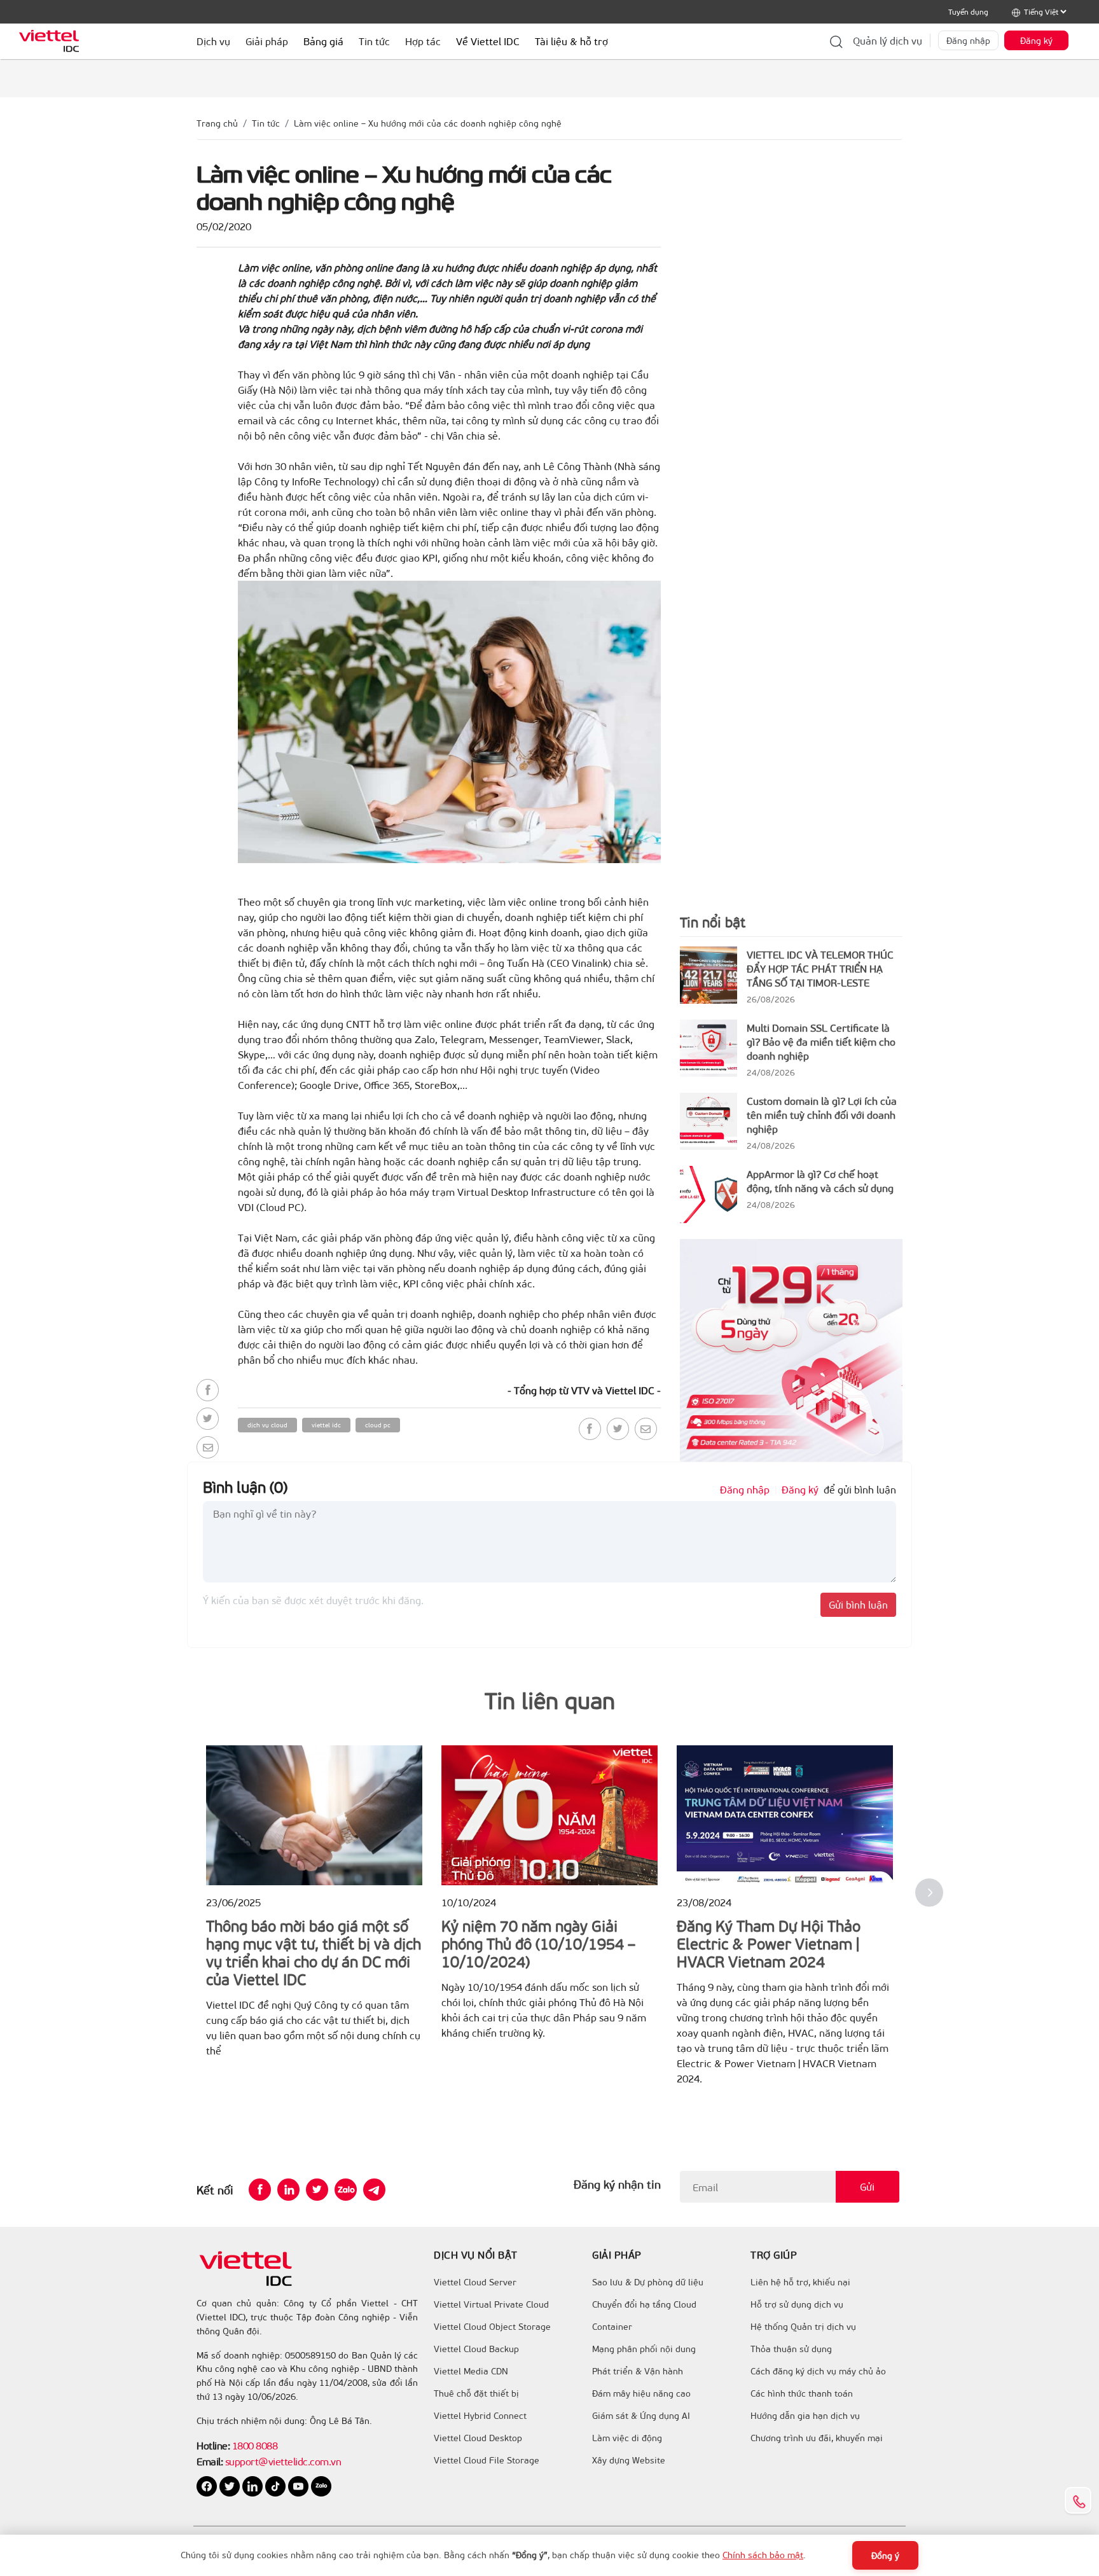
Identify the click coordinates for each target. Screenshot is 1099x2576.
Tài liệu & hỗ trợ (571, 41)
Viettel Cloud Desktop (478, 2438)
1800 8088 (255, 2445)
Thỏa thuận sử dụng (791, 2349)
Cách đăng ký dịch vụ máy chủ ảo (818, 2371)
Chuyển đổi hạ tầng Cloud (644, 2304)
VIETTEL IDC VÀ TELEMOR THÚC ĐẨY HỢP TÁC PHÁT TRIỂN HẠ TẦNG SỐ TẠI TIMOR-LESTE (820, 968)
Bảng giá (323, 41)
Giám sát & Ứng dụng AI (641, 2416)
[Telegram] (374, 2190)
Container (612, 2327)
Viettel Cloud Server (475, 2282)
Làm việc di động (627, 2438)
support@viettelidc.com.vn (282, 2461)
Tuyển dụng (968, 11)
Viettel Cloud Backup (476, 2349)
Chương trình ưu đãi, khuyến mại (817, 2438)
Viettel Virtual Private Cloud (491, 2304)
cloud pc (378, 1425)
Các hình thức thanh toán (802, 2393)
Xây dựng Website (629, 2460)
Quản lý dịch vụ (888, 40)
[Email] (208, 1447)
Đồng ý (885, 2555)
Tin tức (266, 123)
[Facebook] (208, 1390)
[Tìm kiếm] (836, 41)
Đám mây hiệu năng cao (641, 2393)
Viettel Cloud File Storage (487, 2460)
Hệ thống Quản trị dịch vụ (803, 2327)
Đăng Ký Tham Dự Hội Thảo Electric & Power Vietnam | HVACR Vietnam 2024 (769, 1943)
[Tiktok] (277, 2485)
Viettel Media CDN (471, 2371)
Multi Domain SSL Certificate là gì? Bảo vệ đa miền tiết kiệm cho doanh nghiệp (821, 1042)
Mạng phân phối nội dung (644, 2349)
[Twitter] (208, 1419)
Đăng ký (1036, 40)
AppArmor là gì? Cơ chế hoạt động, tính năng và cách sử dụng (820, 1181)
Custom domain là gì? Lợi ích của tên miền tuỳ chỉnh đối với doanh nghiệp (822, 1115)
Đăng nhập (968, 40)
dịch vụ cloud (267, 1425)
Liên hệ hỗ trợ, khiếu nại (800, 2282)
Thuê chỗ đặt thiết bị (476, 2393)
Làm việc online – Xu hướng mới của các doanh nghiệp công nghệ (428, 123)
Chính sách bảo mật (763, 2555)
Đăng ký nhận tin (617, 2184)
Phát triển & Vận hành (638, 2371)
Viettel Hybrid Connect (480, 2416)
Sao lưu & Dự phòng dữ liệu (648, 2282)
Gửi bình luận (858, 1604)
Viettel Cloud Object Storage (492, 2327)
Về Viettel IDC (488, 41)
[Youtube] (300, 2485)
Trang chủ (217, 123)
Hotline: (213, 2445)
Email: (210, 2461)
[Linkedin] (288, 2190)
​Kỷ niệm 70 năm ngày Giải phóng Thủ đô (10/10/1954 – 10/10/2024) (538, 1943)
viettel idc (326, 1425)
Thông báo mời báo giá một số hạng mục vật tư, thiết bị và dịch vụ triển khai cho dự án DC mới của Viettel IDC (314, 1952)
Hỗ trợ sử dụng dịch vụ (797, 2304)
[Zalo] (346, 2190)
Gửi (867, 2186)
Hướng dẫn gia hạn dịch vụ (805, 2416)
